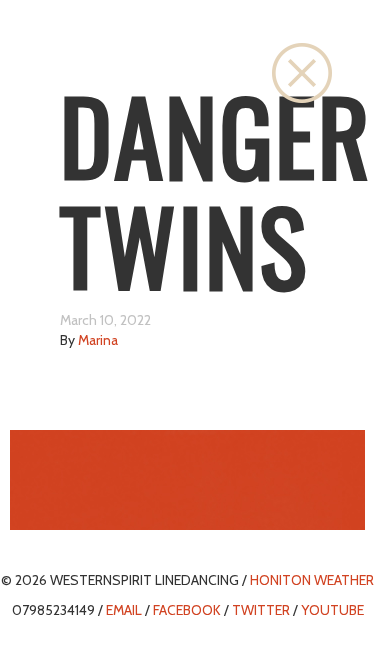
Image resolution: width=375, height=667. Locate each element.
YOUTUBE (332, 610)
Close (302, 73)
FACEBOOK (187, 610)
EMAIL (124, 610)
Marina (98, 340)
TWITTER (261, 610)
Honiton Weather (312, 580)
